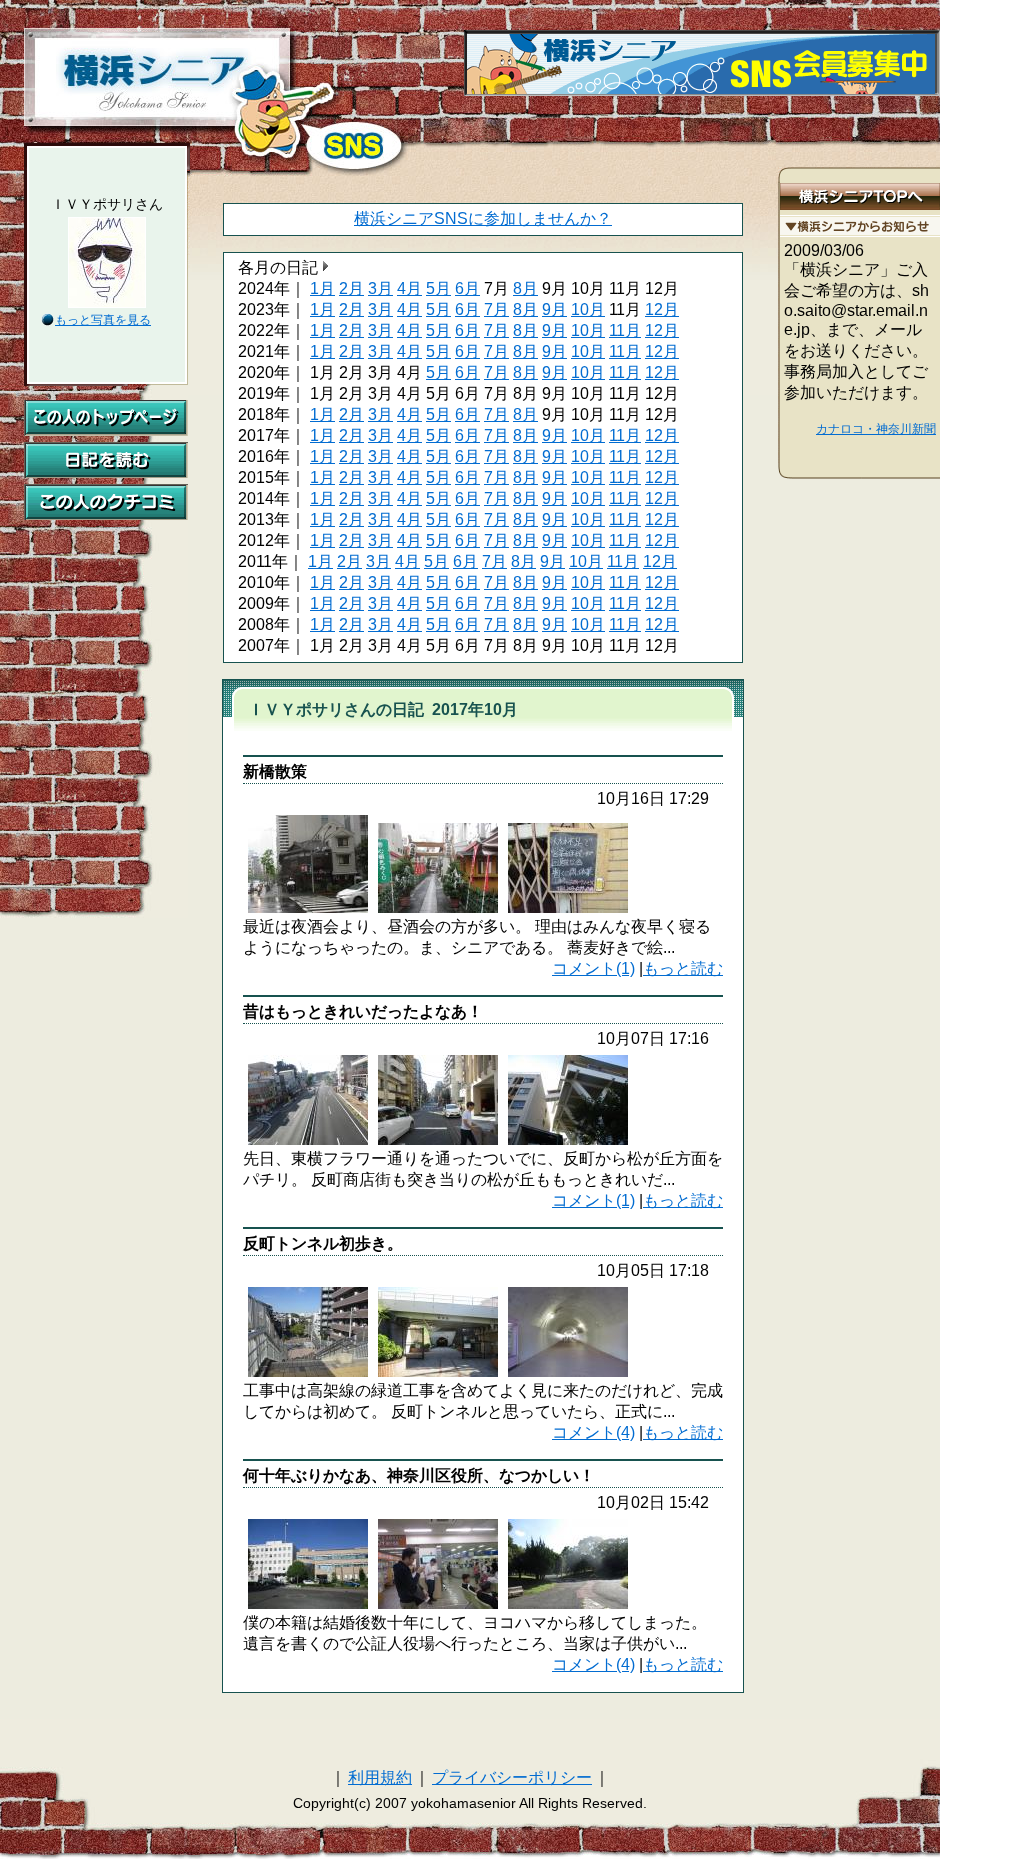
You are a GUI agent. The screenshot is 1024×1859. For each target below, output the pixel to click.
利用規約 (380, 1777)
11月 (625, 330)
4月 (409, 288)
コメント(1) (593, 968)
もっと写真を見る (103, 320)
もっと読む (683, 968)
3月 (380, 288)
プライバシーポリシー (512, 1777)
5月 (438, 288)
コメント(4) (593, 1432)
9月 (554, 309)
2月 (351, 288)
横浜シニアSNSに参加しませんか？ (483, 218)
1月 (322, 288)
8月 (525, 288)
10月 (588, 309)
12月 (662, 309)
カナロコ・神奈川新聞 (876, 429)
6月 (467, 288)
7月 (496, 309)
